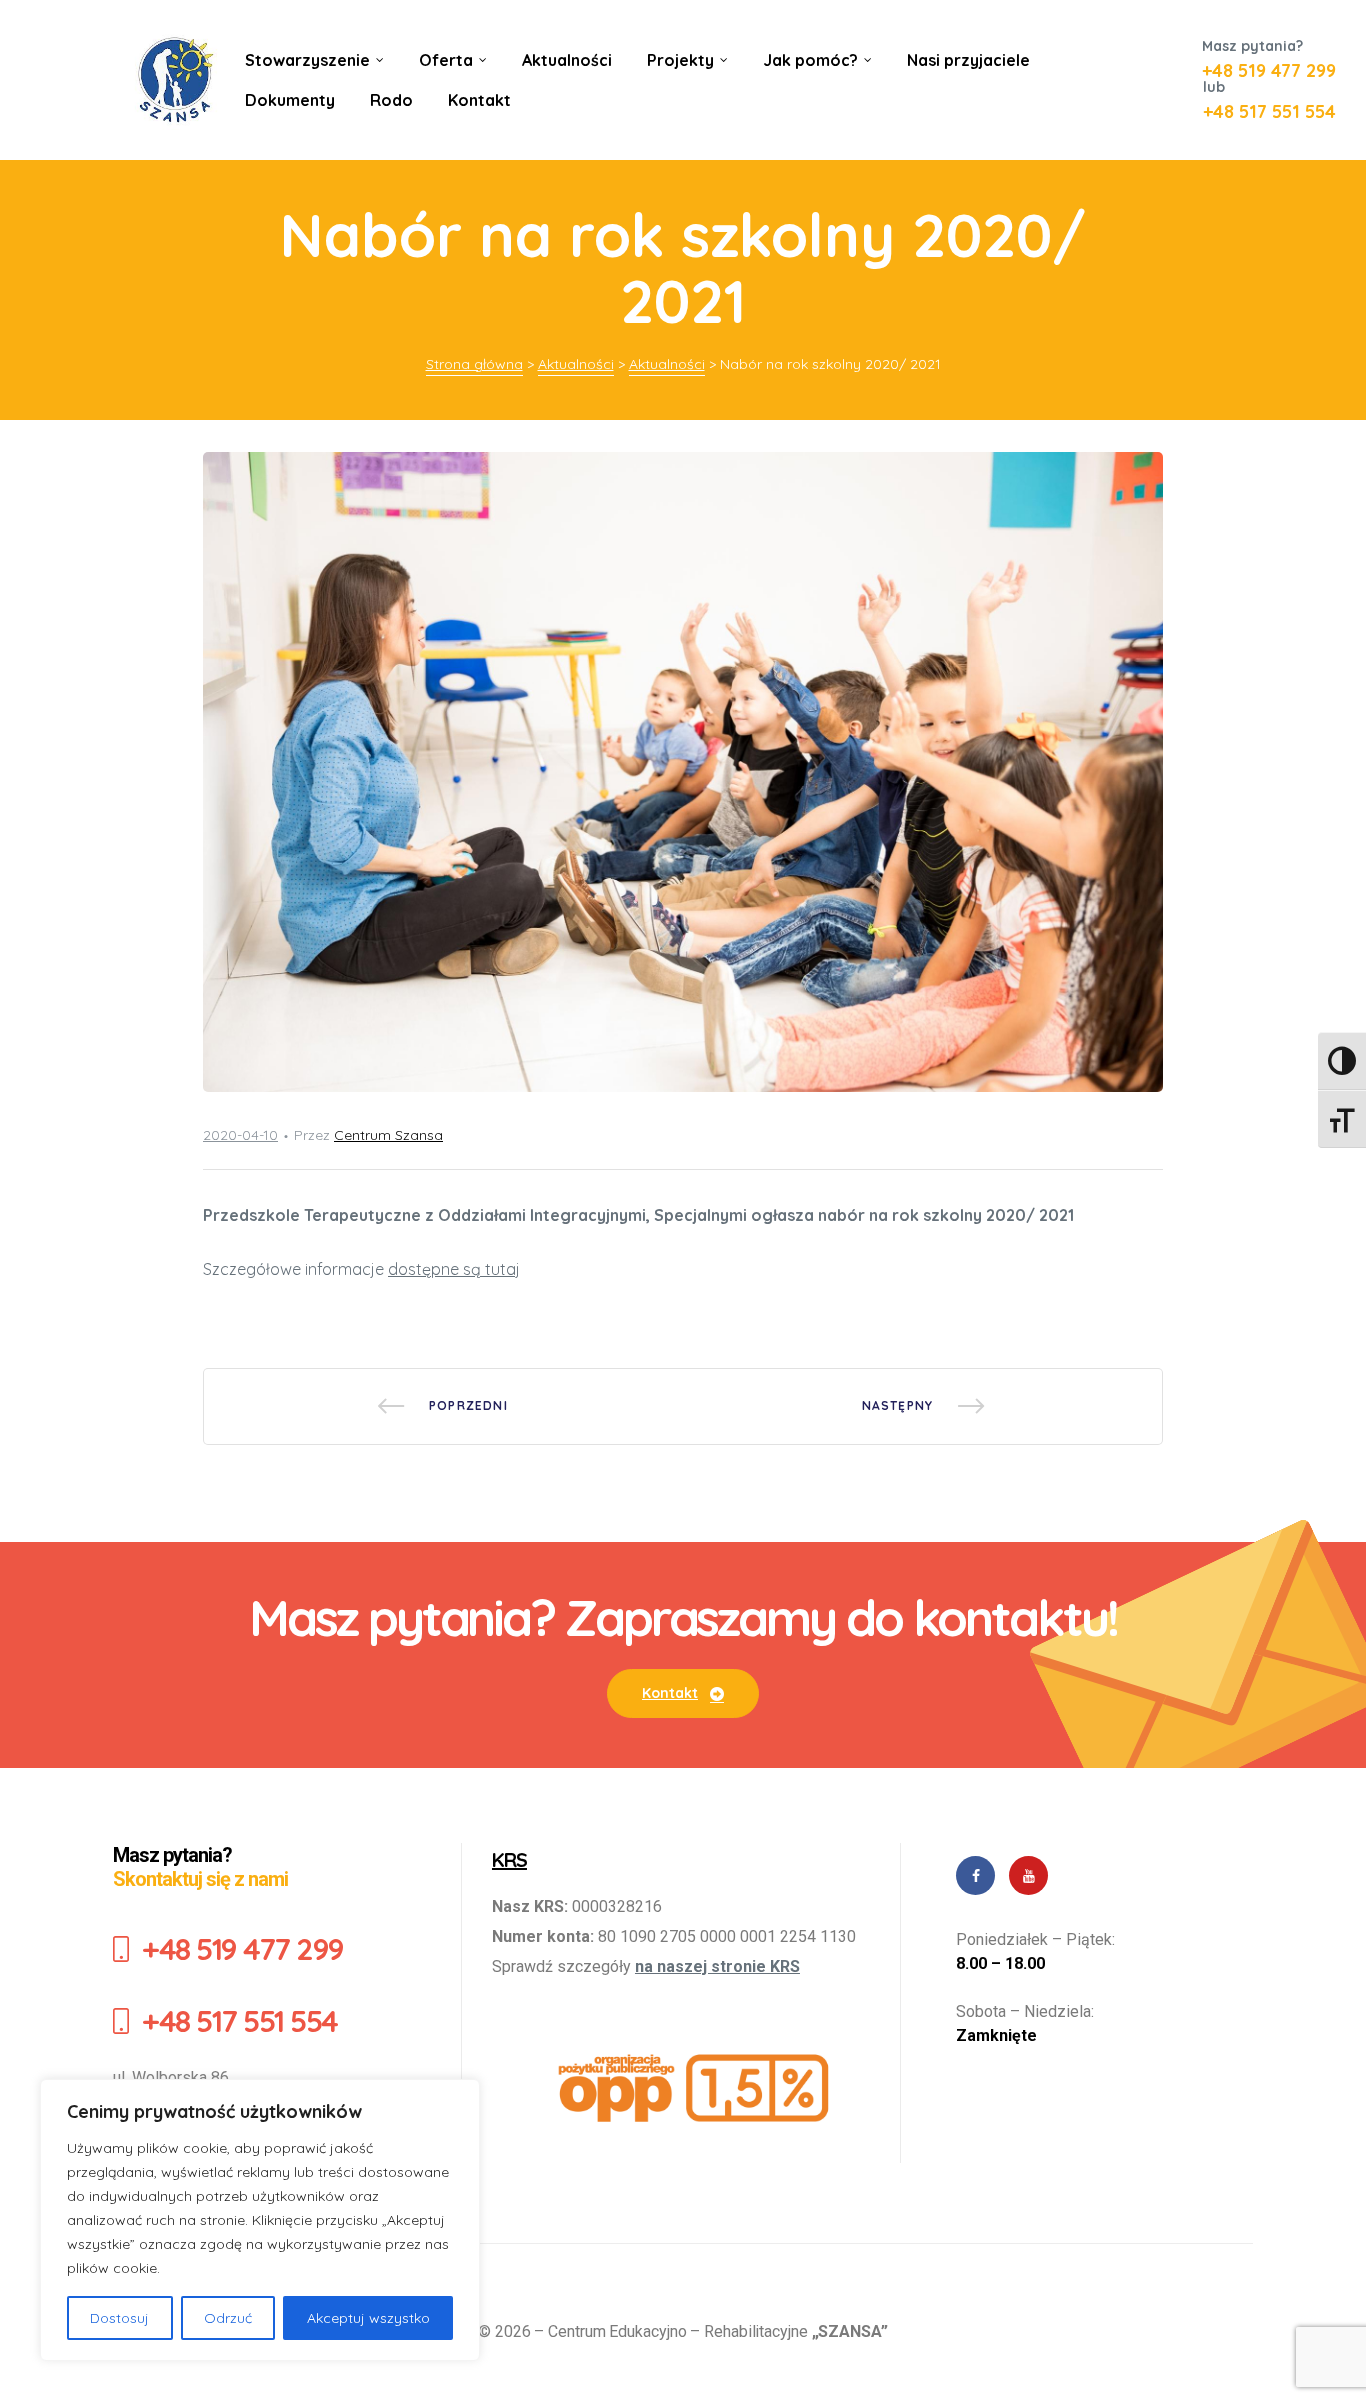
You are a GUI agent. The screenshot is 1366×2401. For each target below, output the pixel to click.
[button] (682, 1693)
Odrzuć (228, 2318)
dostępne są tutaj (454, 1269)
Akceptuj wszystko (368, 2318)
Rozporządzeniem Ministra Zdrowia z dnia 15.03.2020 (443, 1406)
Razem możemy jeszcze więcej (923, 1406)
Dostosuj (119, 2318)
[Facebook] (975, 1875)
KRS (509, 1859)
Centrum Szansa (388, 1135)
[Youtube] (1028, 1875)
